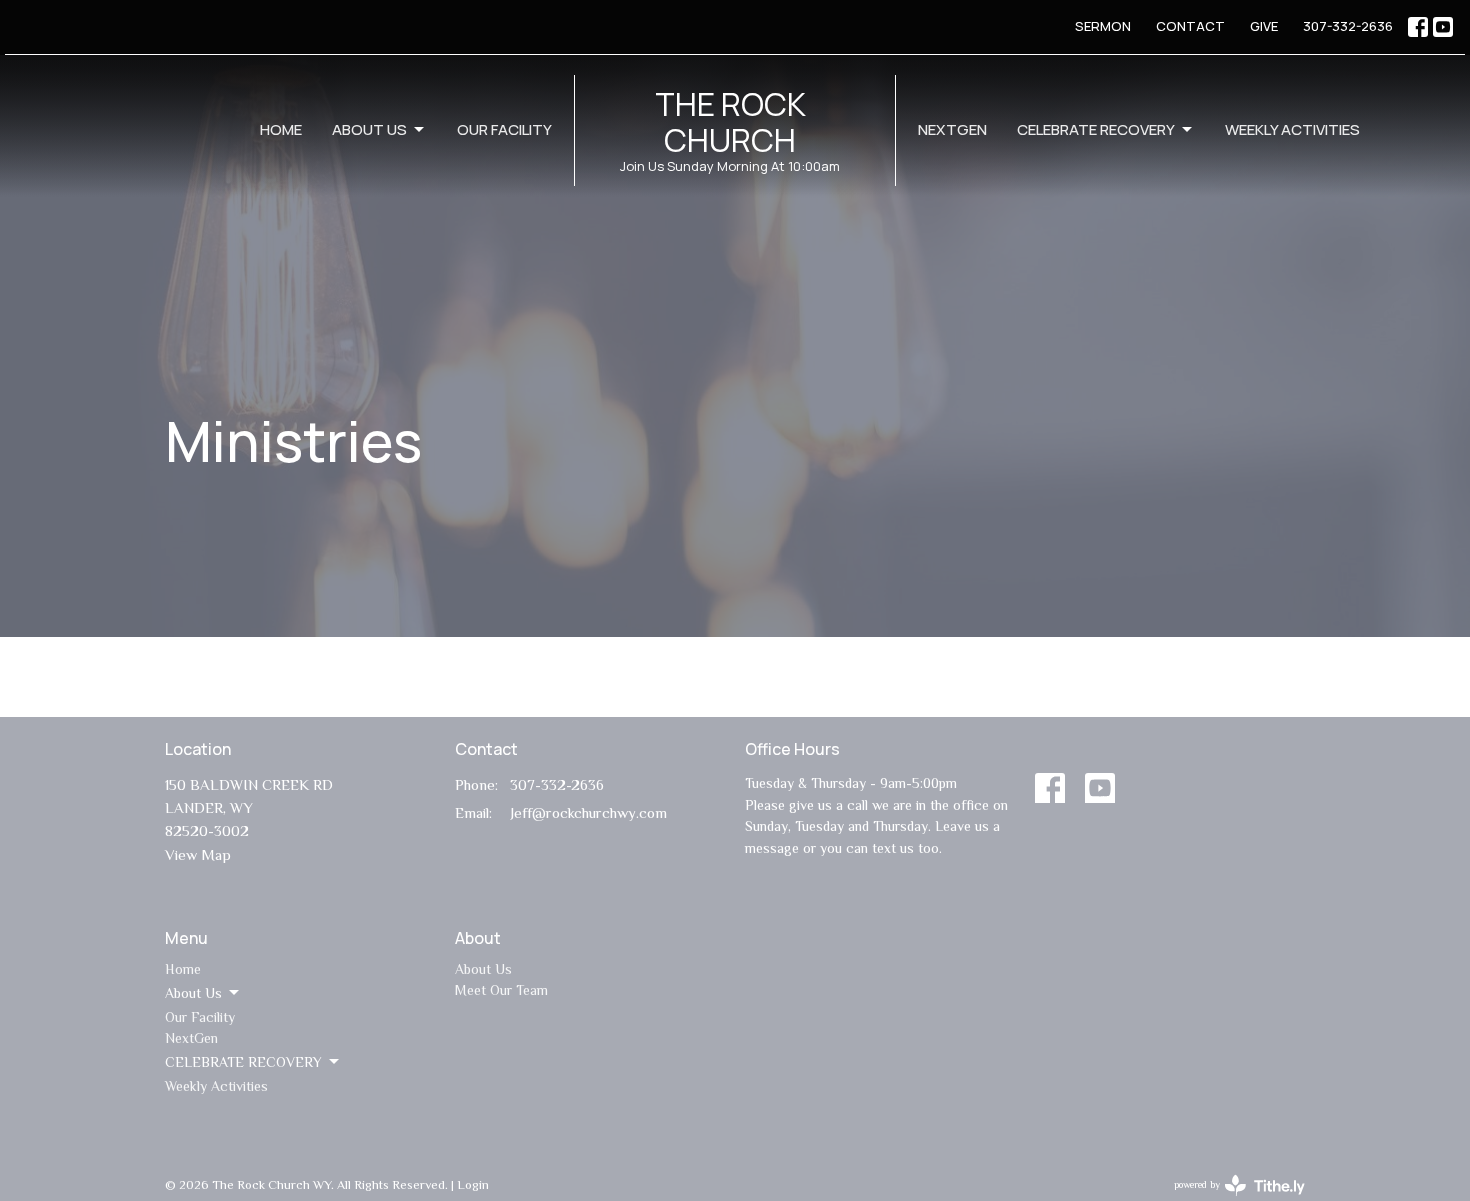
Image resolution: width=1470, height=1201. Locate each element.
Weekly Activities (1292, 129)
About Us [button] (193, 993)
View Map (198, 854)
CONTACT (1190, 26)
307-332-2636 (1348, 26)
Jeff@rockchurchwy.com (588, 812)
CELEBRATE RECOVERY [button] (243, 1062)
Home (281, 129)
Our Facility (504, 129)
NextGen (952, 129)
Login (473, 1184)
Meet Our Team (501, 990)
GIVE (1264, 26)
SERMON (1103, 26)
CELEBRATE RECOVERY (1096, 129)
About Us (369, 129)
